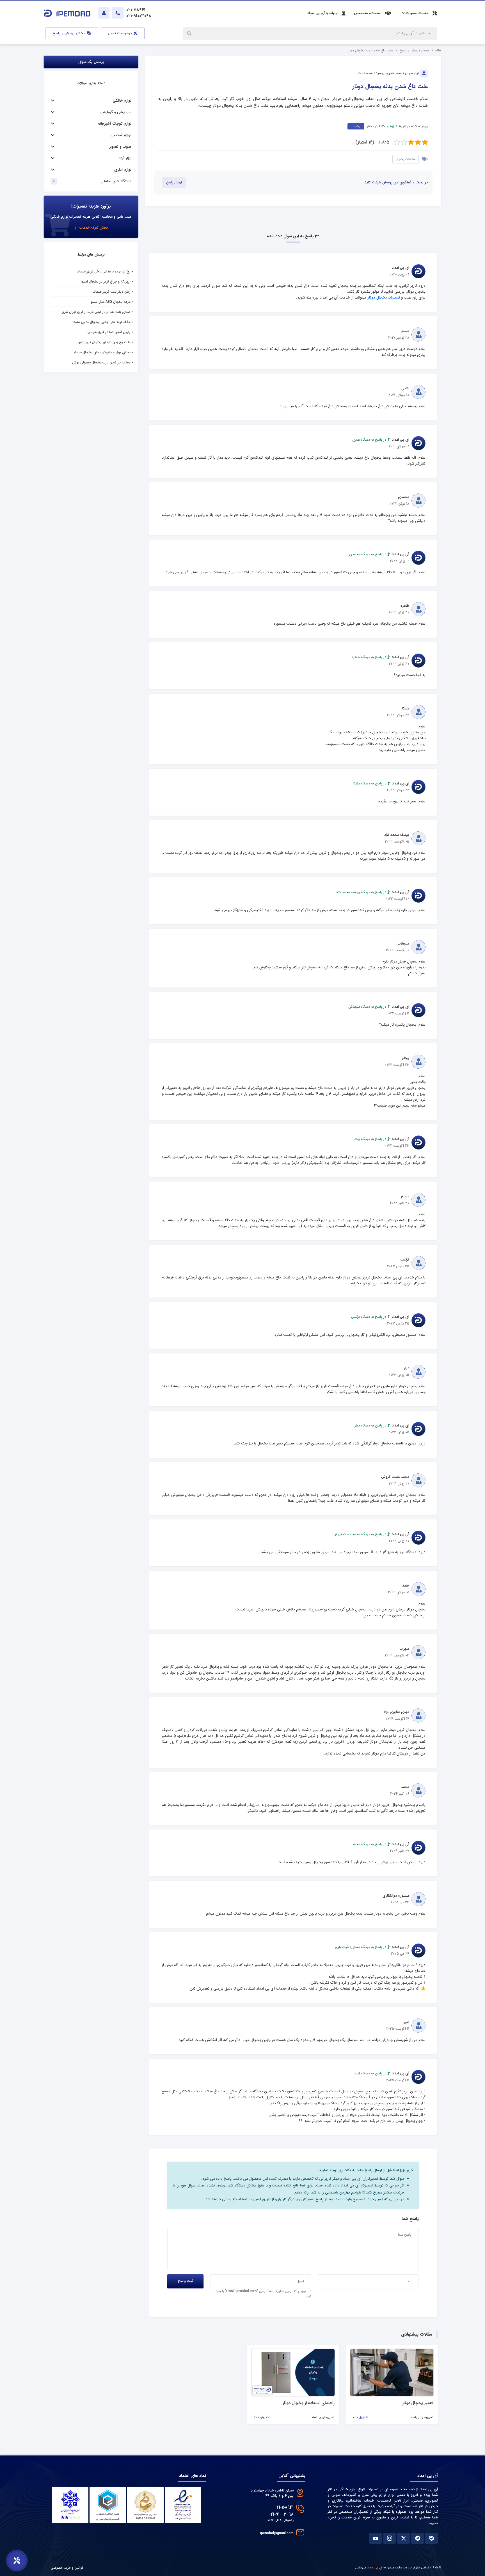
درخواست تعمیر (120, 33)
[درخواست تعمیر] (17, 2561)
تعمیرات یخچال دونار (384, 298)
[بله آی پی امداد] (432, 2538)
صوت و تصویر (120, 147)
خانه (438, 50)
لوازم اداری (123, 170)
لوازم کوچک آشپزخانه (115, 124)
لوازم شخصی (121, 135)
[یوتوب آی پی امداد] (375, 2538)
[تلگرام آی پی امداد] (417, 2538)
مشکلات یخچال (406, 159)
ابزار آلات (125, 158)
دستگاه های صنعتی (116, 181)
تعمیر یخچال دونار (418, 2403)
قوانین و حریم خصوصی (67, 2568)
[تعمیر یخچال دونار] (392, 2373)
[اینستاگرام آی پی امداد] (389, 2538)
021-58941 (284, 2507)
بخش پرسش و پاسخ (69, 33)
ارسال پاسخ (174, 183)
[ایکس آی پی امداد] (403, 2538)
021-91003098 (281, 2514)
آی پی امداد (375, 2568)
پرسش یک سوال (91, 62)
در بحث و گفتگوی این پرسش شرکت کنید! (396, 183)
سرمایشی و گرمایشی (115, 112)
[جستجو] (190, 33)
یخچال (356, 126)
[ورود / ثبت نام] (104, 13)
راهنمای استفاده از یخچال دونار (309, 2403)
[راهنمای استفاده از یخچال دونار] (293, 2373)
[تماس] (118, 13)
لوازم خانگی (122, 101)
